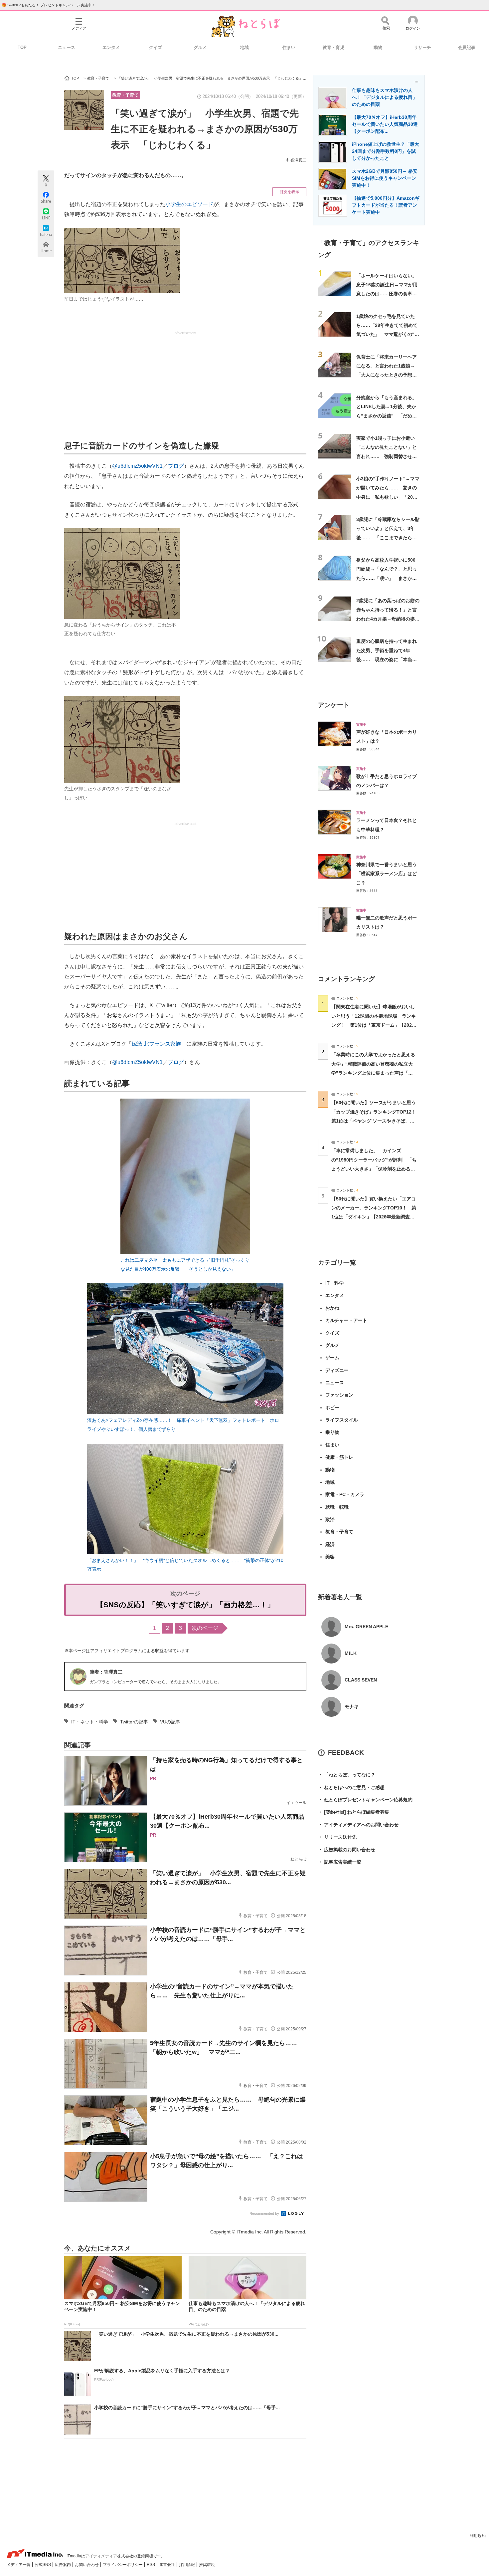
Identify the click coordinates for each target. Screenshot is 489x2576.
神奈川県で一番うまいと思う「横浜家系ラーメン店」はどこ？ (387, 874)
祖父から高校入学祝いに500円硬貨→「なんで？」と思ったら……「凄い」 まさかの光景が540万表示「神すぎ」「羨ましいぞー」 (387, 578)
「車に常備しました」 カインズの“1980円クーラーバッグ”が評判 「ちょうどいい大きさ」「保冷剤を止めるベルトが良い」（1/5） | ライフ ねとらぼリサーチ (374, 1169)
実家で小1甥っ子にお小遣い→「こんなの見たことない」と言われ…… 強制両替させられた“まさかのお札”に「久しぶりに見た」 (388, 456)
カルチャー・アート (346, 1320)
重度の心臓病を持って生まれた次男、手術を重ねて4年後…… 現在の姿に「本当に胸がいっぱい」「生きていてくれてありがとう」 (387, 659)
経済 (330, 1544)
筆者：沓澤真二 (106, 1672)
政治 (330, 1519)
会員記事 (467, 47)
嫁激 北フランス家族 (156, 1044)
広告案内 (63, 2565)
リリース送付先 (337, 1837)
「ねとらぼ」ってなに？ (347, 1775)
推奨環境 (207, 2565)
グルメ (200, 47)
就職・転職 (337, 1507)
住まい (289, 47)
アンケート (334, 705)
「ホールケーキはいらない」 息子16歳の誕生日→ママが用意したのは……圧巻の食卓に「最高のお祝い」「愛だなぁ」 (389, 294)
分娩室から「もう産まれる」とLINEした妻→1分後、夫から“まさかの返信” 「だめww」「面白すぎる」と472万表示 (387, 416)
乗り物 (332, 1432)
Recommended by (265, 2213)
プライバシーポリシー (123, 2565)
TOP (22, 47)
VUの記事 (170, 1722)
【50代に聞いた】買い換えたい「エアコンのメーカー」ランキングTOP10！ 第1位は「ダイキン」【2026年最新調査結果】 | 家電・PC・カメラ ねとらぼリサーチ (374, 1217)
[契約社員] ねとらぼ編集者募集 (354, 1812)
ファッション (339, 1395)
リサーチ (422, 47)
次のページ (205, 1628)
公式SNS (43, 2565)
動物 (378, 47)
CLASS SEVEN (361, 1680)
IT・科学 (334, 1283)
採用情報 (187, 2565)
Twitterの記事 (134, 1722)
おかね (332, 1308)
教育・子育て (125, 95)
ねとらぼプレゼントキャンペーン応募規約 (365, 1800)
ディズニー (337, 1370)
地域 (244, 47)
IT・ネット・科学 (90, 1722)
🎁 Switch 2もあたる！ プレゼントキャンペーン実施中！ (48, 5)
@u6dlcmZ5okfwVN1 (137, 466)
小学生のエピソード (189, 204)
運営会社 (167, 2565)
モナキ (352, 1706)
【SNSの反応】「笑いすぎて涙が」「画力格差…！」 (185, 1605)
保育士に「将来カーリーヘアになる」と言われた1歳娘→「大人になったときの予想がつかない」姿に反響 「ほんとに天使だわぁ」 (387, 375)
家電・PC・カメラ (345, 1494)
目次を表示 (289, 192)
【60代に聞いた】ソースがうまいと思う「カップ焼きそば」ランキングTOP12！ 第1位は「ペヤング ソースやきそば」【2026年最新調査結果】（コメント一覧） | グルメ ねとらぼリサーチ (376, 1121)
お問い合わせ (87, 2565)
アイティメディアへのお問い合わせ (358, 1825)
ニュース (67, 47)
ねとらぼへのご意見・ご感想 (351, 1787)
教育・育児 (333, 47)
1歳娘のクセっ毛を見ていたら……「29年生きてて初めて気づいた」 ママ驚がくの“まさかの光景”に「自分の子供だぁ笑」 (388, 334)
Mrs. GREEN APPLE (366, 1627)
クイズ (156, 47)
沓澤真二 (298, 160)
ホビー (332, 1408)
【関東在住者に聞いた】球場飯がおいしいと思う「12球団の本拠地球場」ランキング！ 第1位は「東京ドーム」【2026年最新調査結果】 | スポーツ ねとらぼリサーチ (374, 1025)
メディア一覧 (19, 2565)
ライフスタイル (342, 1420)
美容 (330, 1557)
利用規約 (478, 2536)
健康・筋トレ (339, 1457)
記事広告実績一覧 (340, 1862)
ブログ (176, 466)
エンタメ (111, 47)
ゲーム (332, 1358)
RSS (151, 2565)
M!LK (351, 1653)
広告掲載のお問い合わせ (347, 1850)
